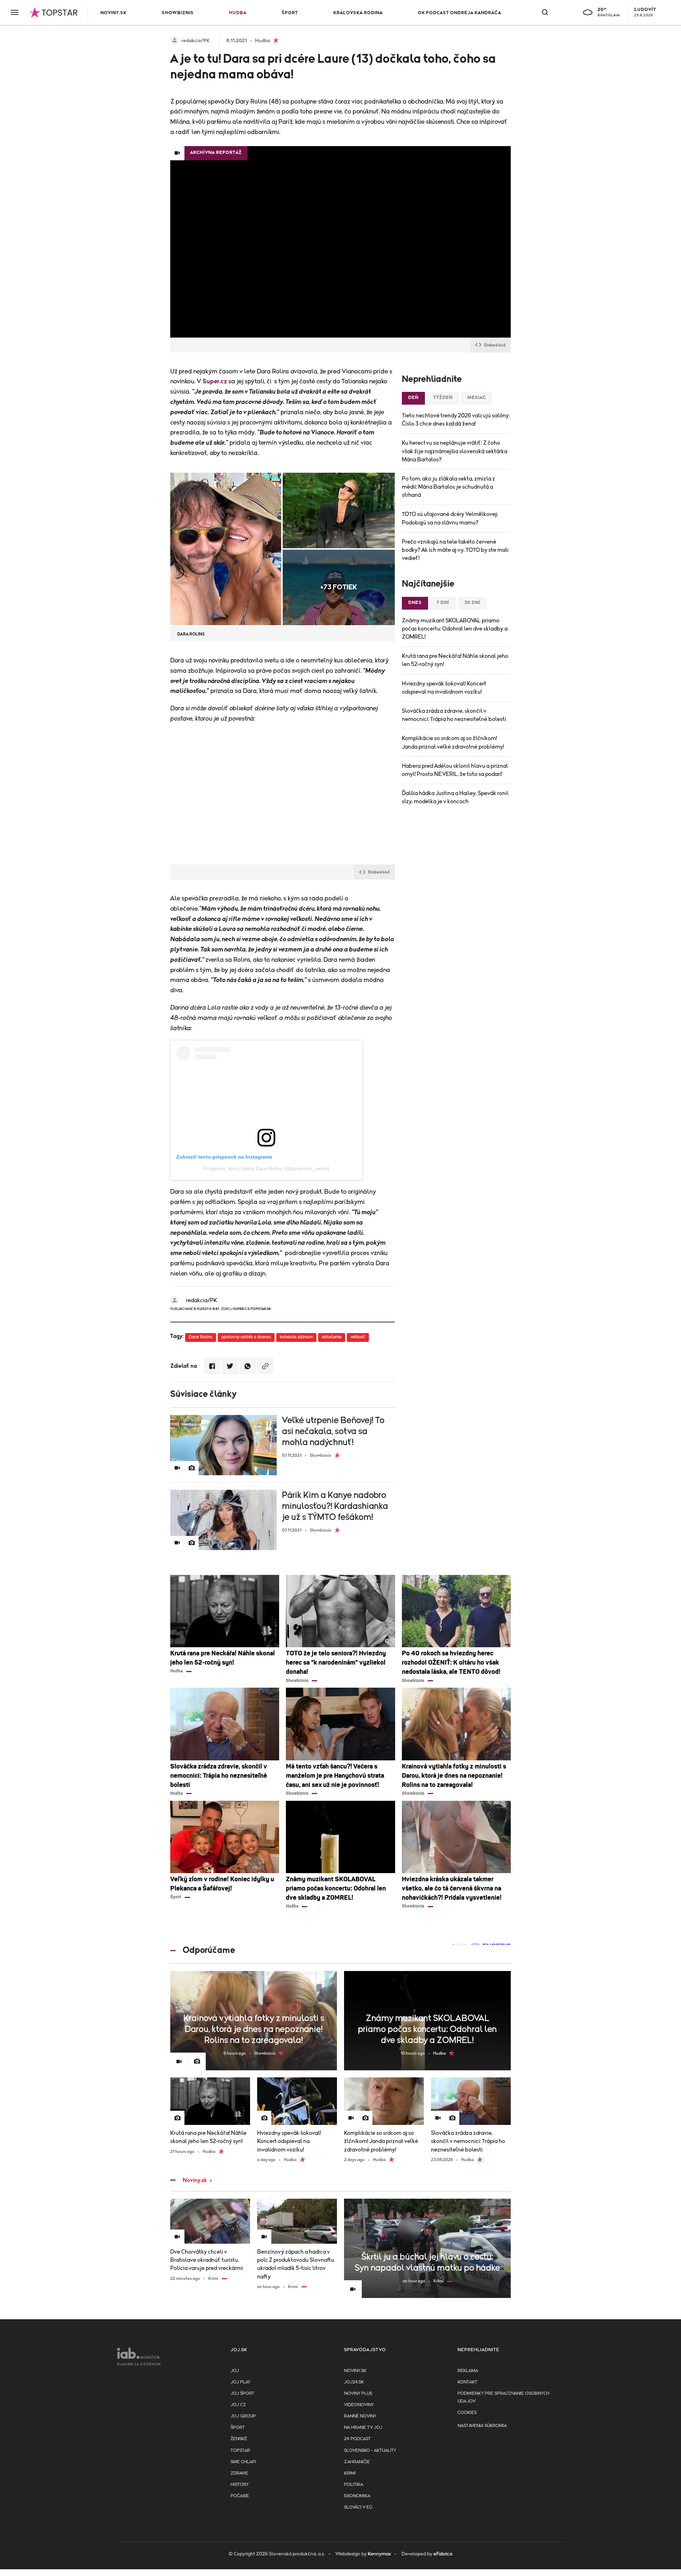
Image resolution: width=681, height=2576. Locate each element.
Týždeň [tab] (443, 398)
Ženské (239, 2439)
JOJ (235, 2371)
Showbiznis (178, 13)
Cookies (467, 2413)
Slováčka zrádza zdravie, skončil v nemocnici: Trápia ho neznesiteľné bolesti (454, 715)
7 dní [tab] (443, 603)
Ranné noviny (360, 2416)
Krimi (350, 2473)
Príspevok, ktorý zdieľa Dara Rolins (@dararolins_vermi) (266, 1168)
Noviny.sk (113, 13)
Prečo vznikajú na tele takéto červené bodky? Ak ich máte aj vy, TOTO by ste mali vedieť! (455, 550)
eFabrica (443, 2554)
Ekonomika (357, 2496)
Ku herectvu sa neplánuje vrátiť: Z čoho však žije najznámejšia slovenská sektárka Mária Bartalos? (455, 451)
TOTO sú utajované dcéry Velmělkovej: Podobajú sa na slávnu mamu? (450, 518)
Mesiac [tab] (477, 398)
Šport (290, 13)
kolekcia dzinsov (296, 1337)
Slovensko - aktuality (370, 2451)
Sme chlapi (243, 2462)
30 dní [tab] (472, 603)
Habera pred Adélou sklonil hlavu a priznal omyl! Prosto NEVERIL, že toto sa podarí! (455, 770)
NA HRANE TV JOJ (363, 2428)
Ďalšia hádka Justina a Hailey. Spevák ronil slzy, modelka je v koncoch (455, 797)
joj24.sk (354, 2382)
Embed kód (495, 345)
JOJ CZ (238, 2405)
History (240, 2485)
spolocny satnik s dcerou (246, 1337)
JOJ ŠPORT (242, 2394)
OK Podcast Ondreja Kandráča (459, 13)
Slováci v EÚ (358, 2507)
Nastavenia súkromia (482, 2426)
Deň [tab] (413, 398)
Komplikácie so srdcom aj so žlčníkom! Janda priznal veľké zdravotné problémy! (453, 742)
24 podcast (357, 2439)
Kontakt (467, 2382)
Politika (354, 2485)
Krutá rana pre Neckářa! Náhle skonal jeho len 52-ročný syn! (455, 660)
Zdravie (239, 2473)
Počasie (240, 2496)
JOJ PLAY (240, 2382)
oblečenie (332, 1337)
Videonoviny (359, 2405)
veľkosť (358, 1337)
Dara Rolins (201, 1337)
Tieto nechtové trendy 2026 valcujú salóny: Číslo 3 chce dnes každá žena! (456, 420)
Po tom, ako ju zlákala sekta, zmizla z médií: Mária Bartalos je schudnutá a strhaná (449, 487)
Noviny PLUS (358, 2394)
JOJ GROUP (243, 2416)
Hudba (238, 13)
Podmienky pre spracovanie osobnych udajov (503, 2397)
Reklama (468, 2371)
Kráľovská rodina (358, 13)
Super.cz (215, 382)
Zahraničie (357, 2462)
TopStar (240, 2451)
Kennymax (379, 2554)
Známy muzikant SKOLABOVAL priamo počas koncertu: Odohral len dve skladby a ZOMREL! (455, 629)
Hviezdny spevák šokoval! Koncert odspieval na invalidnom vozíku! (444, 688)
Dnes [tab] (415, 603)
